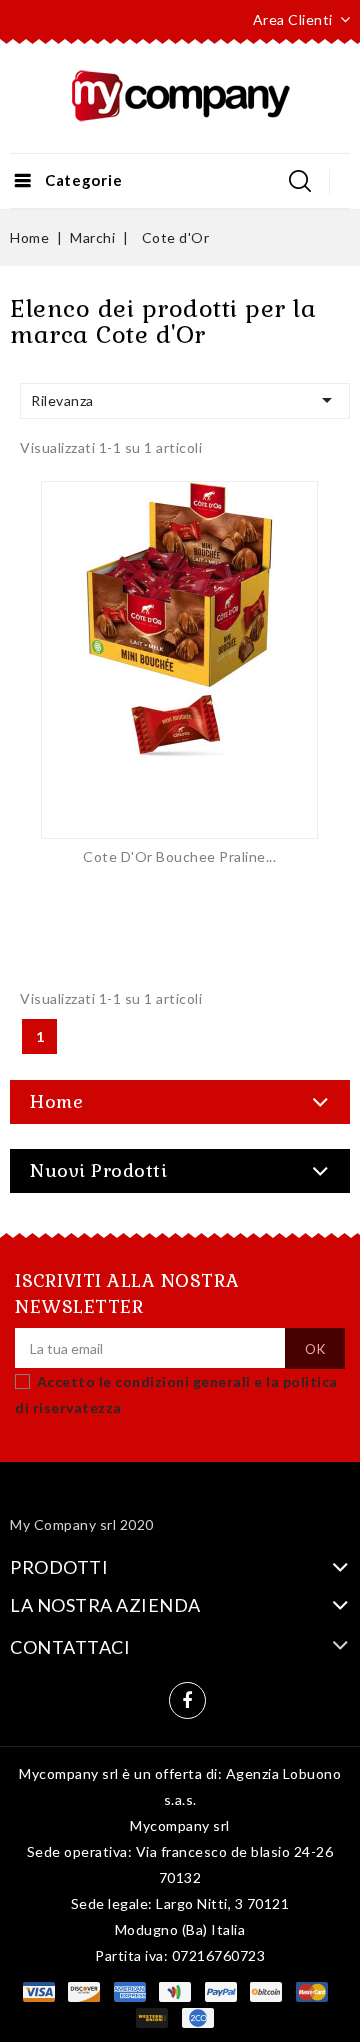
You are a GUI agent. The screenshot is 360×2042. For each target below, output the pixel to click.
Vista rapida (180, 644)
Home (56, 1101)
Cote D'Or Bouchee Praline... (179, 856)
